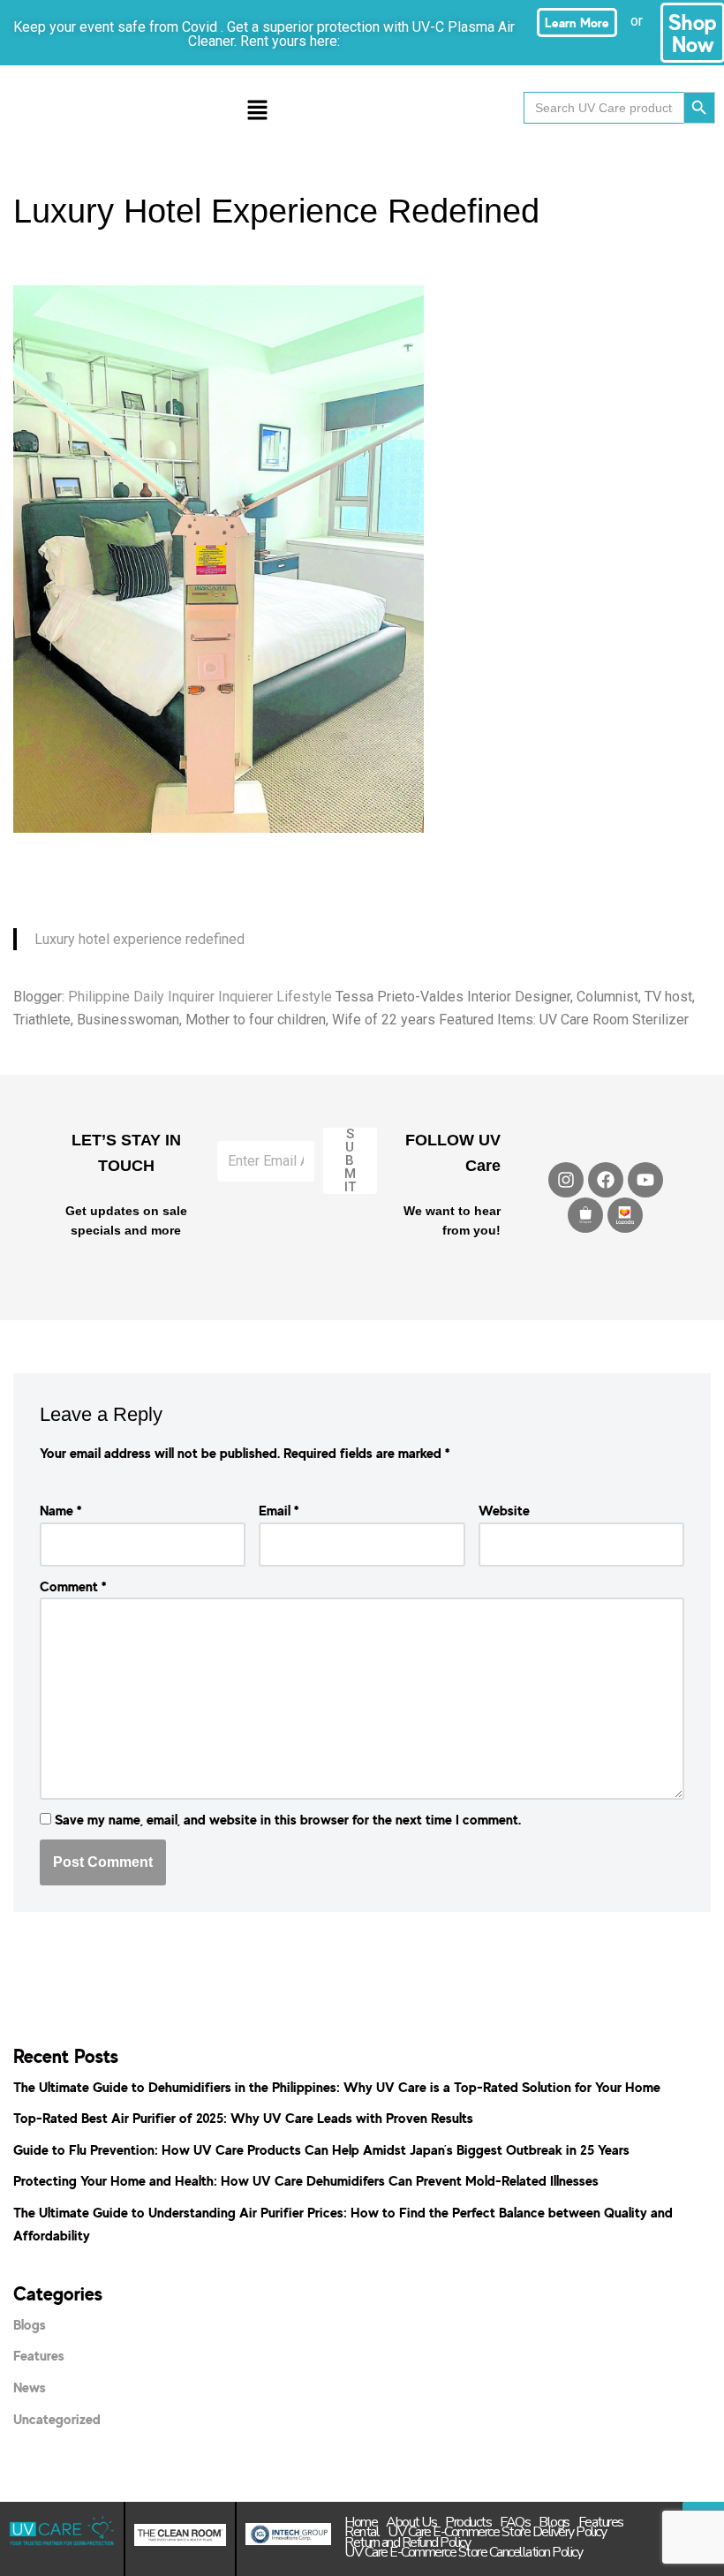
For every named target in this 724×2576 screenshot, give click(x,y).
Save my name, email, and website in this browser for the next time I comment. (288, 1819)
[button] (257, 111)
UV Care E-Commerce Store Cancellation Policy (463, 2553)
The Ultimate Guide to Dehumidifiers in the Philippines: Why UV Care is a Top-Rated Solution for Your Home (337, 2087)
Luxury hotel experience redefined (140, 939)
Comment (73, 1586)
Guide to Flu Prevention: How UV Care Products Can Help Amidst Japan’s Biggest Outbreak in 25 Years (321, 2149)
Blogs (30, 2324)
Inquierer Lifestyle (275, 997)
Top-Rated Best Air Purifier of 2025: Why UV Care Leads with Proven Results (243, 2118)
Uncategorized (57, 2419)
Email (279, 1510)
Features (39, 2355)
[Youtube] (645, 1180)
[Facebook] (606, 1180)
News (30, 2387)
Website (504, 1510)
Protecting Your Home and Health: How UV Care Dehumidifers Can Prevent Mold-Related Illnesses (306, 2180)
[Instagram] (566, 1180)
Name (60, 1510)
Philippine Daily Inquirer (141, 997)
